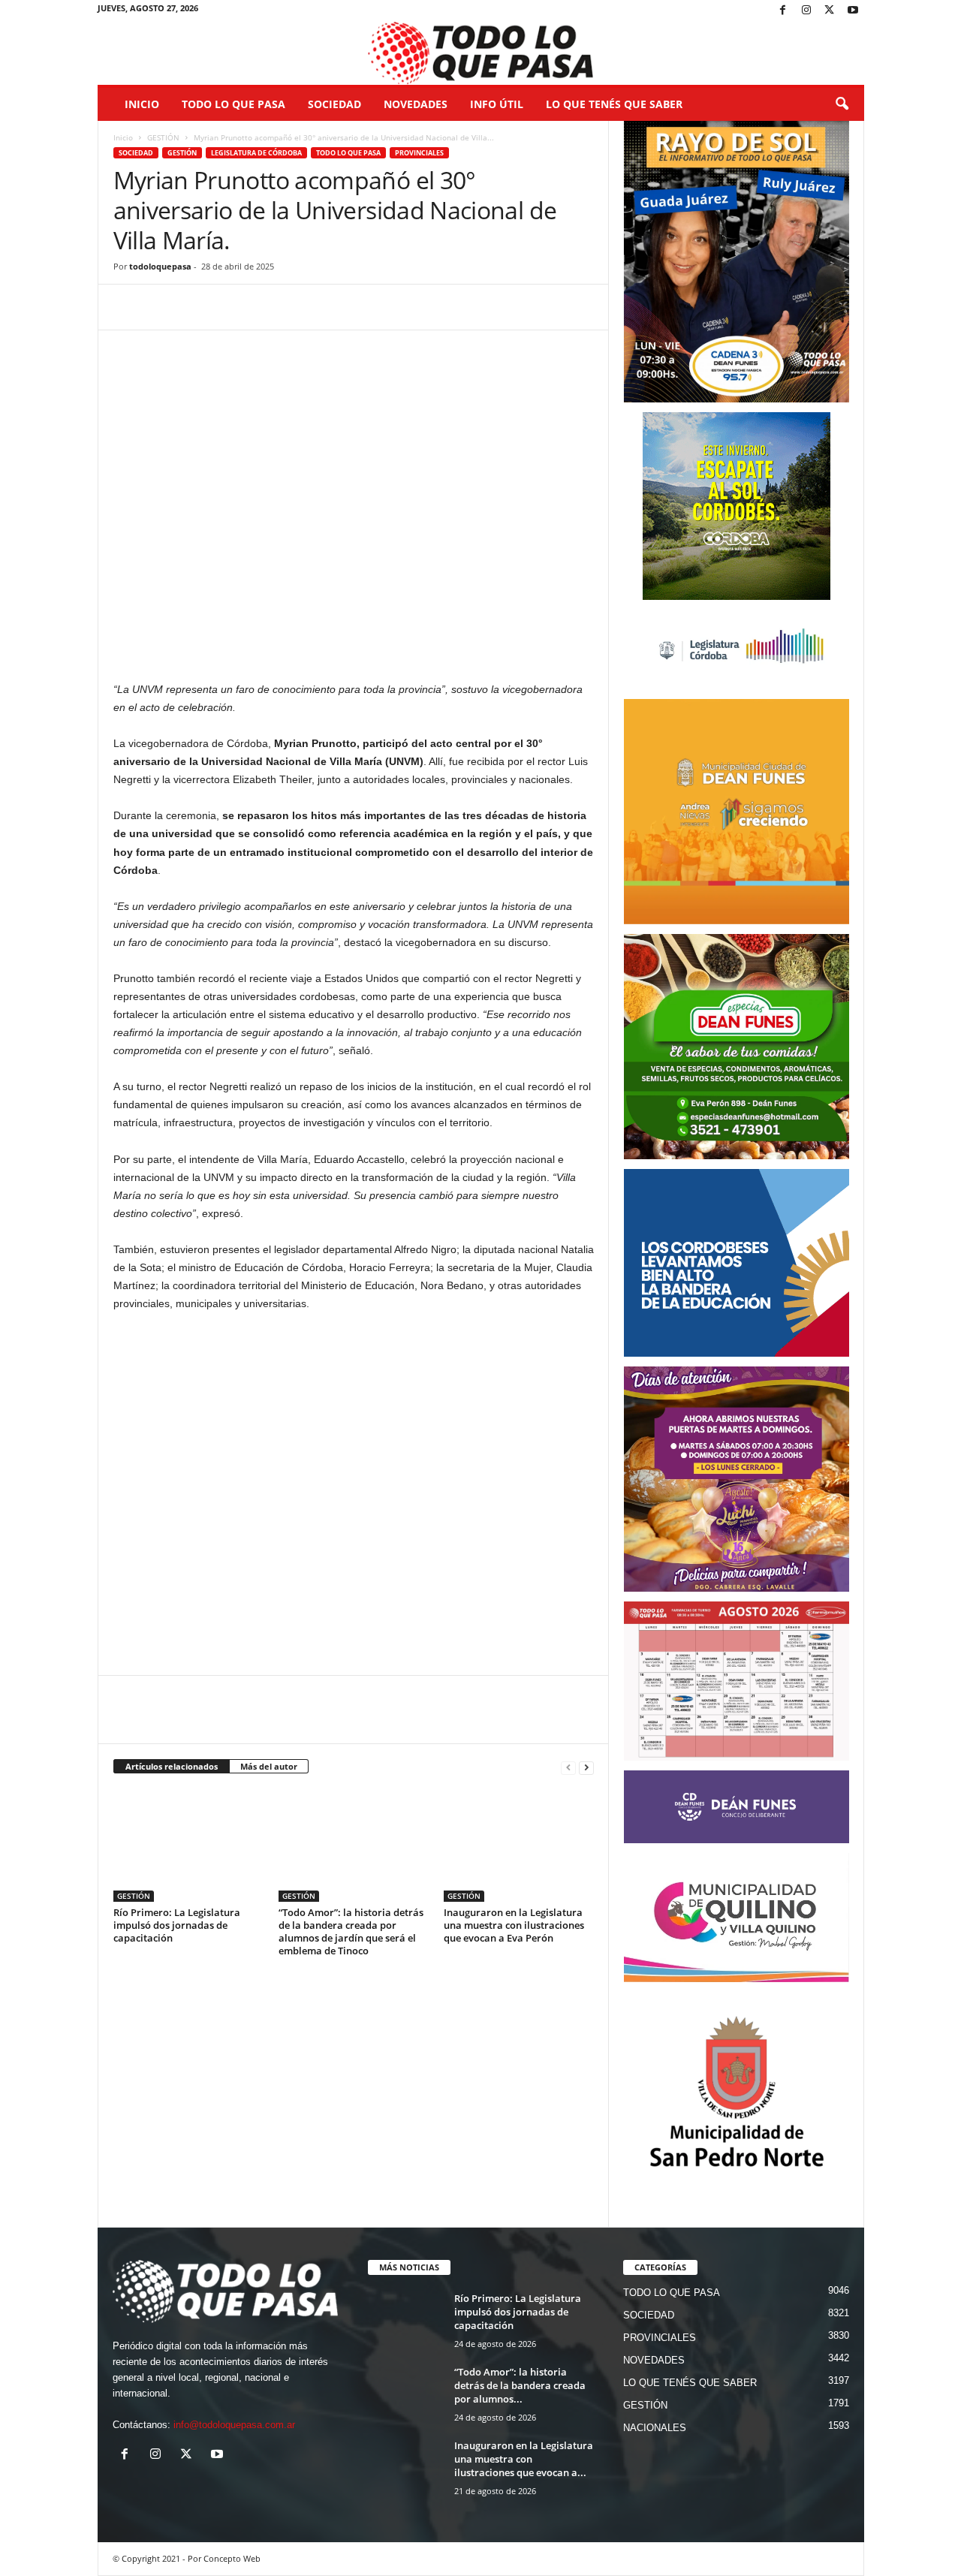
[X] (830, 11)
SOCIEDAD (334, 104)
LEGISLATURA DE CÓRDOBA (256, 153)
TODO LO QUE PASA (233, 104)
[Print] (301, 307)
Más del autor (269, 1766)
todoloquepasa (160, 266)
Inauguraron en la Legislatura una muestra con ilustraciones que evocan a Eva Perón (514, 1925)
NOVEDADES (416, 104)
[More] (336, 307)
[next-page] (586, 1767)
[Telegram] (232, 307)
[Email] (267, 307)
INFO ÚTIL (497, 104)
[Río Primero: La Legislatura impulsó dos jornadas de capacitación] (188, 1845)
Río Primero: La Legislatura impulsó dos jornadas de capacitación (177, 1925)
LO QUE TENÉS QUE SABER (614, 104)
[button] (842, 104)
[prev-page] (568, 1767)
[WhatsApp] (197, 307)
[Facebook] (783, 11)
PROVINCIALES (419, 153)
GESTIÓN (163, 137)
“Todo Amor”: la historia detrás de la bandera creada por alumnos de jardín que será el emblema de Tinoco (351, 1931)
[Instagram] (806, 11)
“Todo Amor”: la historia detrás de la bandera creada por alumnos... (520, 2385)
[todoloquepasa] (481, 53)
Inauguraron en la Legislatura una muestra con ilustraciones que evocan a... (524, 2459)
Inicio (142, 104)
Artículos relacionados (172, 1766)
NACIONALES (655, 2428)
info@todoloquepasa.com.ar (234, 2425)
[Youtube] (853, 11)
